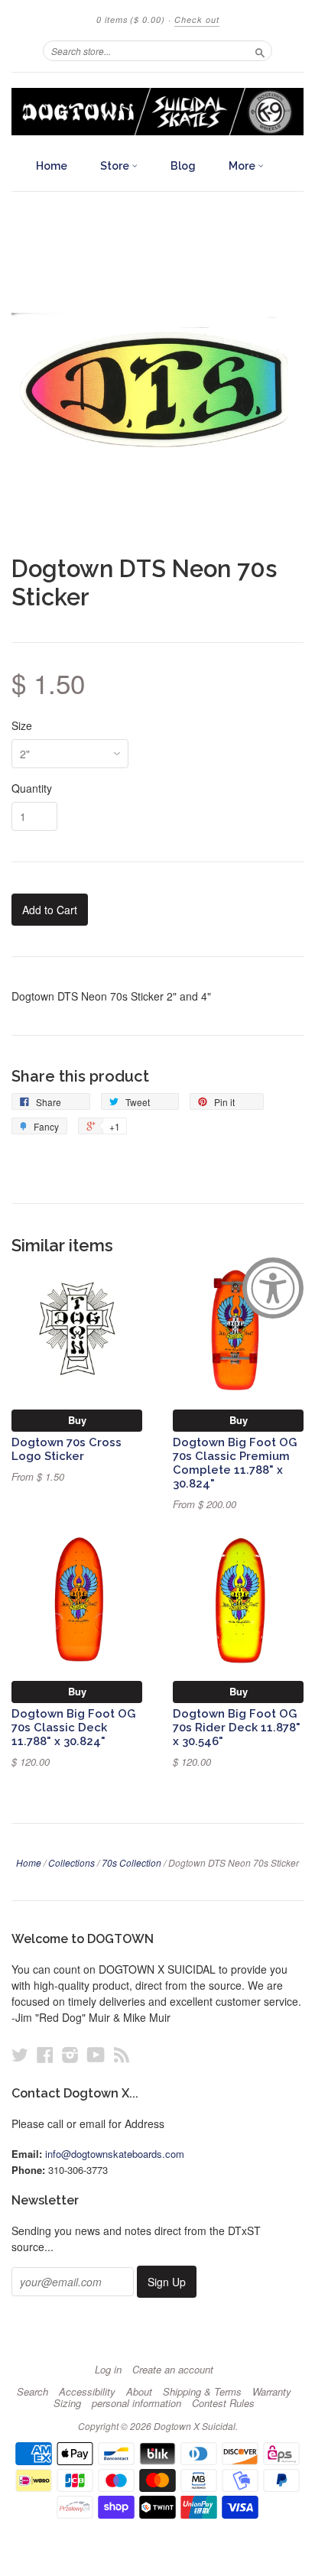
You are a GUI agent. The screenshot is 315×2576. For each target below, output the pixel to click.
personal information (136, 2403)
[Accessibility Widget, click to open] (273, 1288)
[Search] (260, 50)
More (243, 166)
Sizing (67, 2403)
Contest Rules (223, 2403)
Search (32, 2392)
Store (116, 166)
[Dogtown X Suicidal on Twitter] (20, 2054)
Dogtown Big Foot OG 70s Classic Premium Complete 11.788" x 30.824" (235, 1462)
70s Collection (132, 1862)
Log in (108, 2370)
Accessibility (87, 2392)
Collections (71, 1862)
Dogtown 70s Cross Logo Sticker (67, 1449)
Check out (197, 19)
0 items (131, 19)
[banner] (157, 112)
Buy (77, 1420)
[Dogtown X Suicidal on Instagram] (70, 2054)
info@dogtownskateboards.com (115, 2154)
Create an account (173, 2370)
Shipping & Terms (202, 2392)
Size (22, 725)
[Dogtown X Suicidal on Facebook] (45, 2054)
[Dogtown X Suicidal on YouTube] (96, 2054)
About (139, 2392)
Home (52, 166)
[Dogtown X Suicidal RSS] (122, 2054)
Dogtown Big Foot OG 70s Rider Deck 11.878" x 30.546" (237, 1727)
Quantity (32, 788)
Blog (183, 166)
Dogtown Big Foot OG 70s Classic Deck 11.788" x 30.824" (73, 1727)
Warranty (272, 2392)
